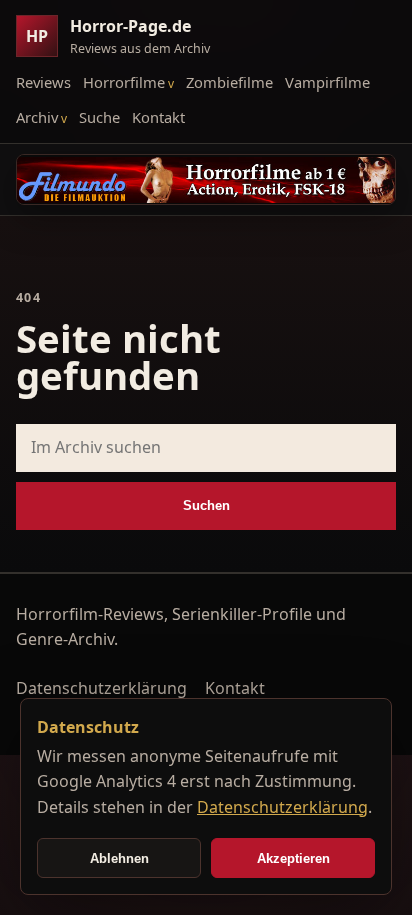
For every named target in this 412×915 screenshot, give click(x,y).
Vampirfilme (327, 82)
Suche (99, 117)
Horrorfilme (124, 82)
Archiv (37, 117)
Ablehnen (119, 858)
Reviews (43, 82)
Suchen (206, 505)
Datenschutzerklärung (101, 688)
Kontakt (158, 117)
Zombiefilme (229, 82)
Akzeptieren (293, 858)
